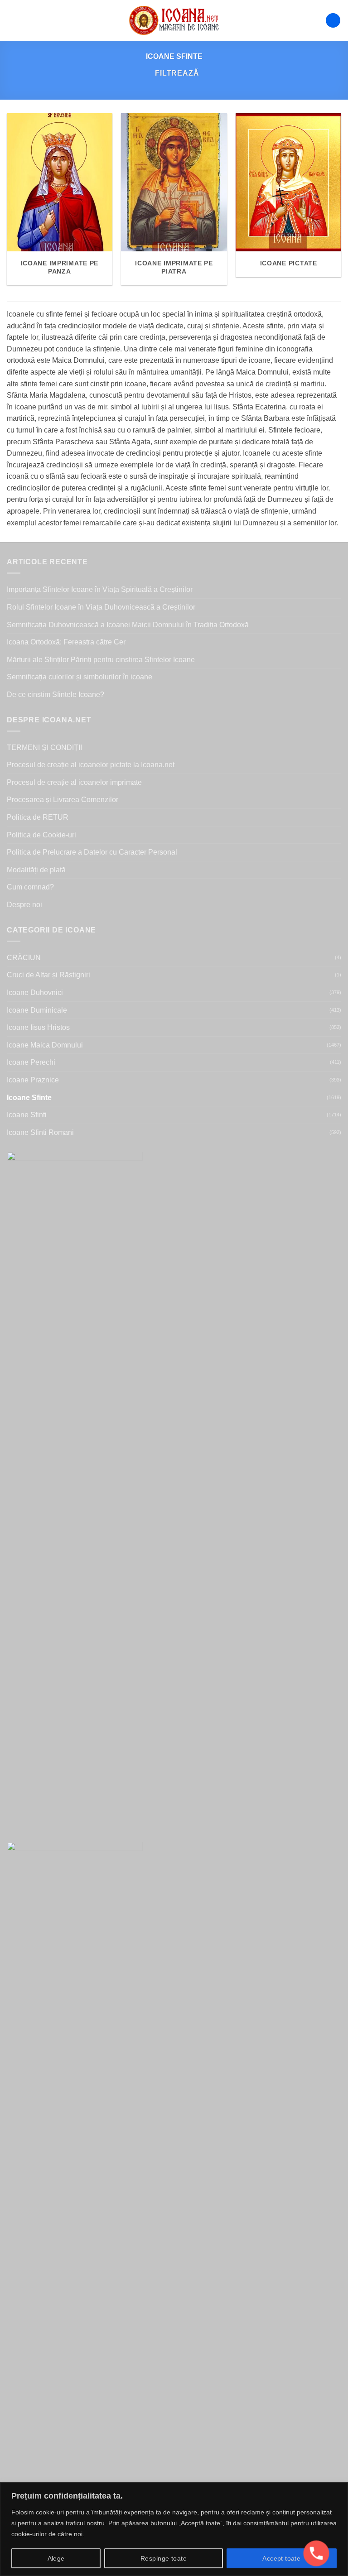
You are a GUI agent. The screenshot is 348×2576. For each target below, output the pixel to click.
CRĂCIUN (24, 958)
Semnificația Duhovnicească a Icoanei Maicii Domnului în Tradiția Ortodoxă (128, 625)
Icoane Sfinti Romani (40, 1132)
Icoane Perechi (31, 1062)
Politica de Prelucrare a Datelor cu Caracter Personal (92, 852)
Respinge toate (164, 2558)
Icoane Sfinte (29, 1098)
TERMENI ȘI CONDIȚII (44, 747)
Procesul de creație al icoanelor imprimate (74, 782)
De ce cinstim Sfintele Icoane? (56, 694)
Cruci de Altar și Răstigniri (48, 975)
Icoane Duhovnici (35, 992)
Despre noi (24, 905)
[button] (12, 20)
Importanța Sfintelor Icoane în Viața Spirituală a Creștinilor (100, 589)
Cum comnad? (30, 887)
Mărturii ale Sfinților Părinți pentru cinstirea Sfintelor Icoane (101, 660)
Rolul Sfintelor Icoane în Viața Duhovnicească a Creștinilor (101, 607)
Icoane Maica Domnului (45, 1045)
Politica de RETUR (38, 817)
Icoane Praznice (33, 1080)
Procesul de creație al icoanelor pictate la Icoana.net (91, 765)
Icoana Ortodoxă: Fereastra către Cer (66, 642)
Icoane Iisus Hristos (38, 1027)
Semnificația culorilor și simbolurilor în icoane (80, 677)
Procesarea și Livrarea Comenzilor (63, 800)
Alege (56, 2558)
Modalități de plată (36, 870)
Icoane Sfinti (27, 1115)
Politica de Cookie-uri (41, 835)
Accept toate (281, 2558)
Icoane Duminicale (37, 1010)
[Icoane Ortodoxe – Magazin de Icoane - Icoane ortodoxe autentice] (174, 20)
